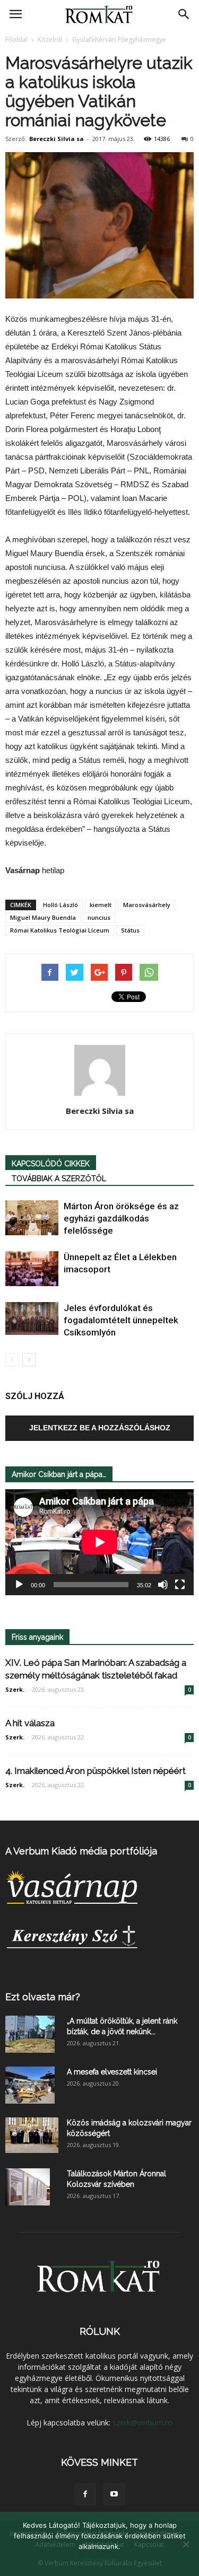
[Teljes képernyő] (180, 1585)
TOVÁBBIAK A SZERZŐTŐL (59, 1179)
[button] (184, 14)
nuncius (99, 917)
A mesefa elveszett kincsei (112, 2072)
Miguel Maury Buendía (43, 917)
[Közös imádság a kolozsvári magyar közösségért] (32, 2135)
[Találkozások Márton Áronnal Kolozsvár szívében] (28, 2187)
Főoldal (16, 39)
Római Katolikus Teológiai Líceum (60, 930)
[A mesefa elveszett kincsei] (30, 2085)
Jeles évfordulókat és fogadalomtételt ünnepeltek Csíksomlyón (121, 1320)
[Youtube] (114, 2494)
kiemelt (101, 905)
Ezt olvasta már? (43, 1997)
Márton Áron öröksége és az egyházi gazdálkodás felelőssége (121, 1218)
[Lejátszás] (19, 1585)
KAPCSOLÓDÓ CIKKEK (51, 1164)
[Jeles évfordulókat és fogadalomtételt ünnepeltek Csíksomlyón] (32, 1319)
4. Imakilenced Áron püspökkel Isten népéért (96, 1771)
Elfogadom (100, 2560)
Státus (130, 930)
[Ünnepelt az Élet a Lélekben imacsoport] (32, 1269)
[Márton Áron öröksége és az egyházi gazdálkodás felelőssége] (32, 1218)
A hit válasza (30, 1723)
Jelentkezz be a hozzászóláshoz (100, 1428)
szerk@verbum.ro (142, 2423)
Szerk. (15, 1689)
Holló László (60, 905)
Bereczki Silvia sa (57, 139)
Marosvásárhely (147, 905)
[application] (99, 1542)
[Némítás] (163, 1585)
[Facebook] (85, 2494)
